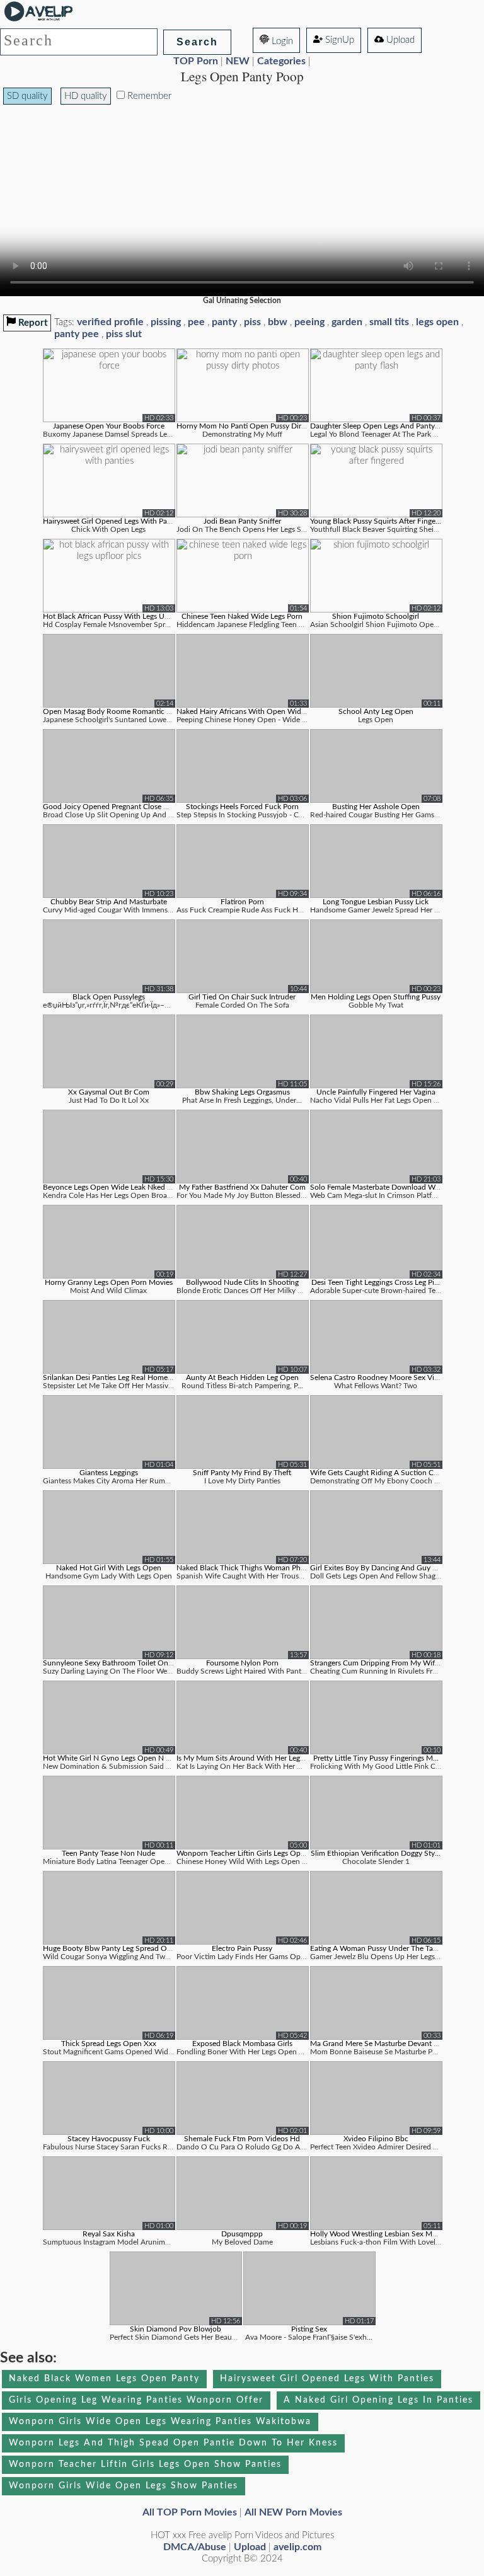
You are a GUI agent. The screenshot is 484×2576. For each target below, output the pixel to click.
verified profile (110, 322)
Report (32, 323)
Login (281, 41)
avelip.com (297, 2547)
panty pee (77, 334)
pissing (166, 322)
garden (347, 322)
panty (224, 322)
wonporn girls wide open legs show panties (124, 2486)
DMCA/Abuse (195, 2547)
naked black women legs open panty (104, 2379)
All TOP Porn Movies (190, 2512)
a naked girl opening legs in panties (378, 2400)
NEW (238, 61)
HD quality (86, 96)
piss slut (124, 334)
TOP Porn (196, 61)
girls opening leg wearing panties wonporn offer (136, 2400)
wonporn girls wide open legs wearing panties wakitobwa (160, 2422)
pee (196, 322)
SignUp (338, 40)
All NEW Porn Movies (293, 2512)
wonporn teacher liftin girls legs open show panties (145, 2464)
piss (252, 322)
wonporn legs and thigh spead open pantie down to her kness (173, 2443)
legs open (437, 322)
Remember (148, 96)
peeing (309, 322)
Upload (399, 40)
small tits (389, 322)
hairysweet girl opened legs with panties (327, 2379)
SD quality (27, 96)
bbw (278, 322)
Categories (281, 61)
